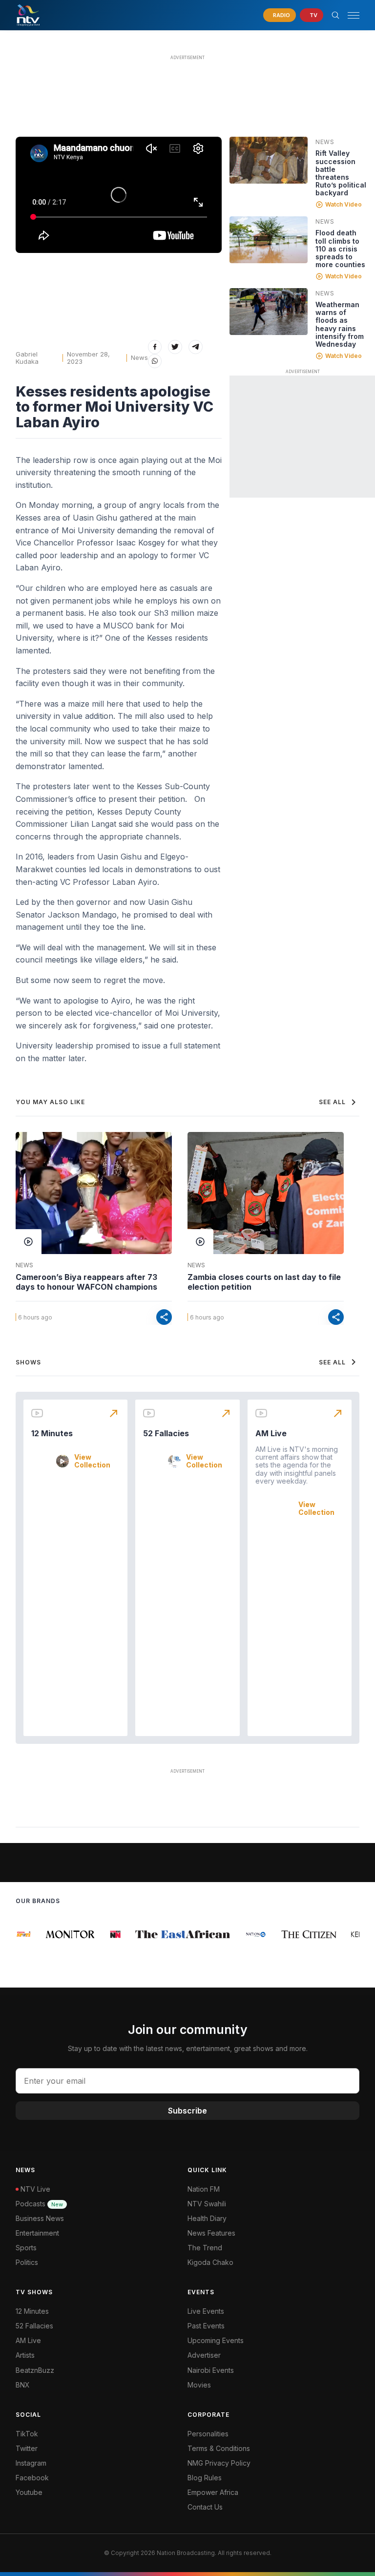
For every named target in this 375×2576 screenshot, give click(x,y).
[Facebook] (155, 347)
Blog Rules (205, 2478)
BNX (23, 2385)
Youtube (29, 2492)
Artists (25, 2355)
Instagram (31, 2463)
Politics (27, 2262)
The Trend (205, 2248)
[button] (350, 15)
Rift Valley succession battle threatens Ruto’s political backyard (341, 173)
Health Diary (207, 2218)
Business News (40, 2218)
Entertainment (37, 2233)
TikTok (27, 2434)
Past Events (206, 2326)
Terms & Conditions (219, 2448)
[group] (23, 1934)
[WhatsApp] (155, 361)
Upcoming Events (216, 2340)
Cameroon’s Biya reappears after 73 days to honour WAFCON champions (86, 1282)
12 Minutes (52, 1433)
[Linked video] (269, 160)
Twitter (27, 2448)
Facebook (32, 2478)
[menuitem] (273, 2370)
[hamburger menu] (354, 15)
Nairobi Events (211, 2370)
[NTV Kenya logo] (28, 15)
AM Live (271, 1433)
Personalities (208, 2434)
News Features (211, 2233)
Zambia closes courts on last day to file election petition (264, 1282)
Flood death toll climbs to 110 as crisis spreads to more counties (340, 248)
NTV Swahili (207, 2204)
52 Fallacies (166, 1433)
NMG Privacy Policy (219, 2463)
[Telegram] (196, 347)
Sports (26, 2248)
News (139, 357)
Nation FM (204, 2189)
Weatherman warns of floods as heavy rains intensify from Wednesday (340, 324)
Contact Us (205, 2507)
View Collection (92, 1461)
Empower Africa (213, 2492)
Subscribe (187, 2111)
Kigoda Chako (210, 2262)
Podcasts (39, 2204)
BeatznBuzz (35, 2370)
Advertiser (204, 2355)
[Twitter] (175, 347)
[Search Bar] (335, 15)
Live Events (206, 2311)
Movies (199, 2385)
